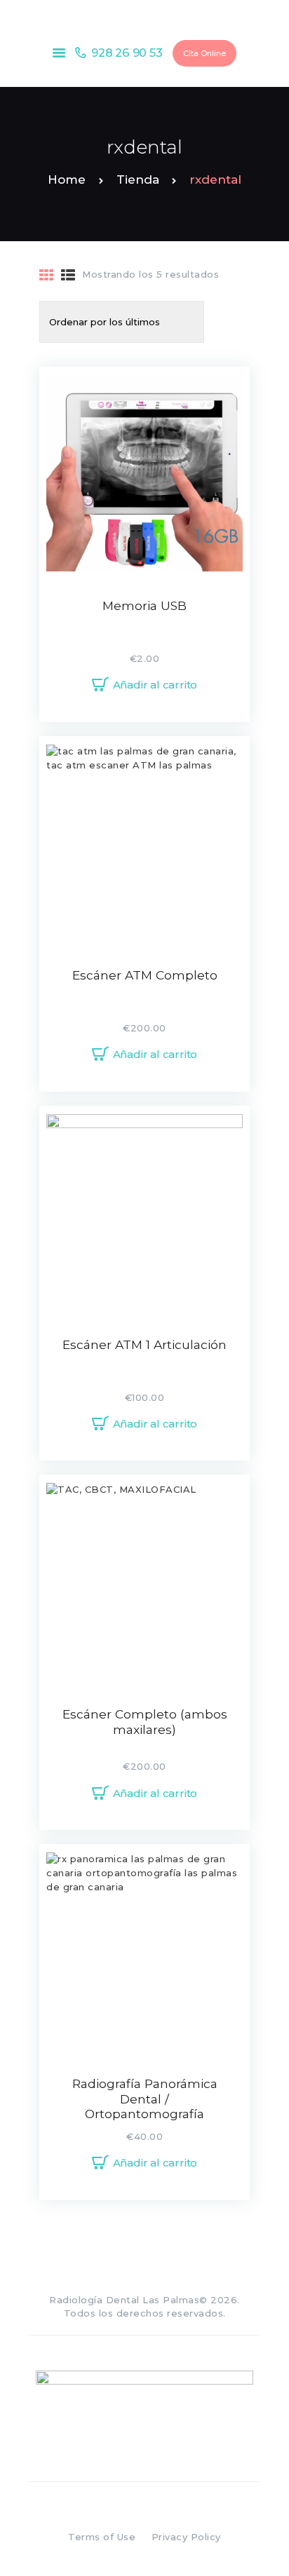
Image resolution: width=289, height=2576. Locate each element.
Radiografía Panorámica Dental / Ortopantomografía (145, 2099)
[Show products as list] (68, 276)
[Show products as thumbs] (47, 276)
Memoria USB (144, 605)
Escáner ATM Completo (145, 975)
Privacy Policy (186, 2537)
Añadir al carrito (155, 685)
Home (67, 179)
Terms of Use (102, 2537)
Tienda (138, 179)
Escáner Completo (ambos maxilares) (145, 1722)
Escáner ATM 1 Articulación (144, 1344)
